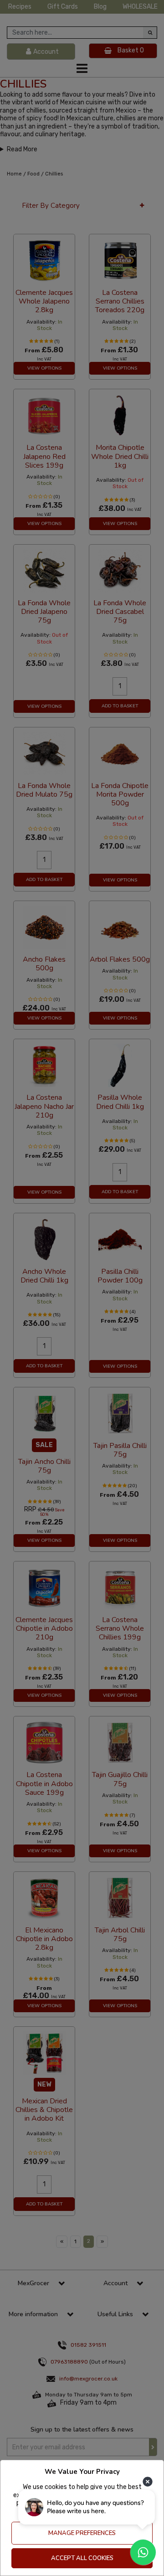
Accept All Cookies (82, 2558)
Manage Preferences (82, 2533)
